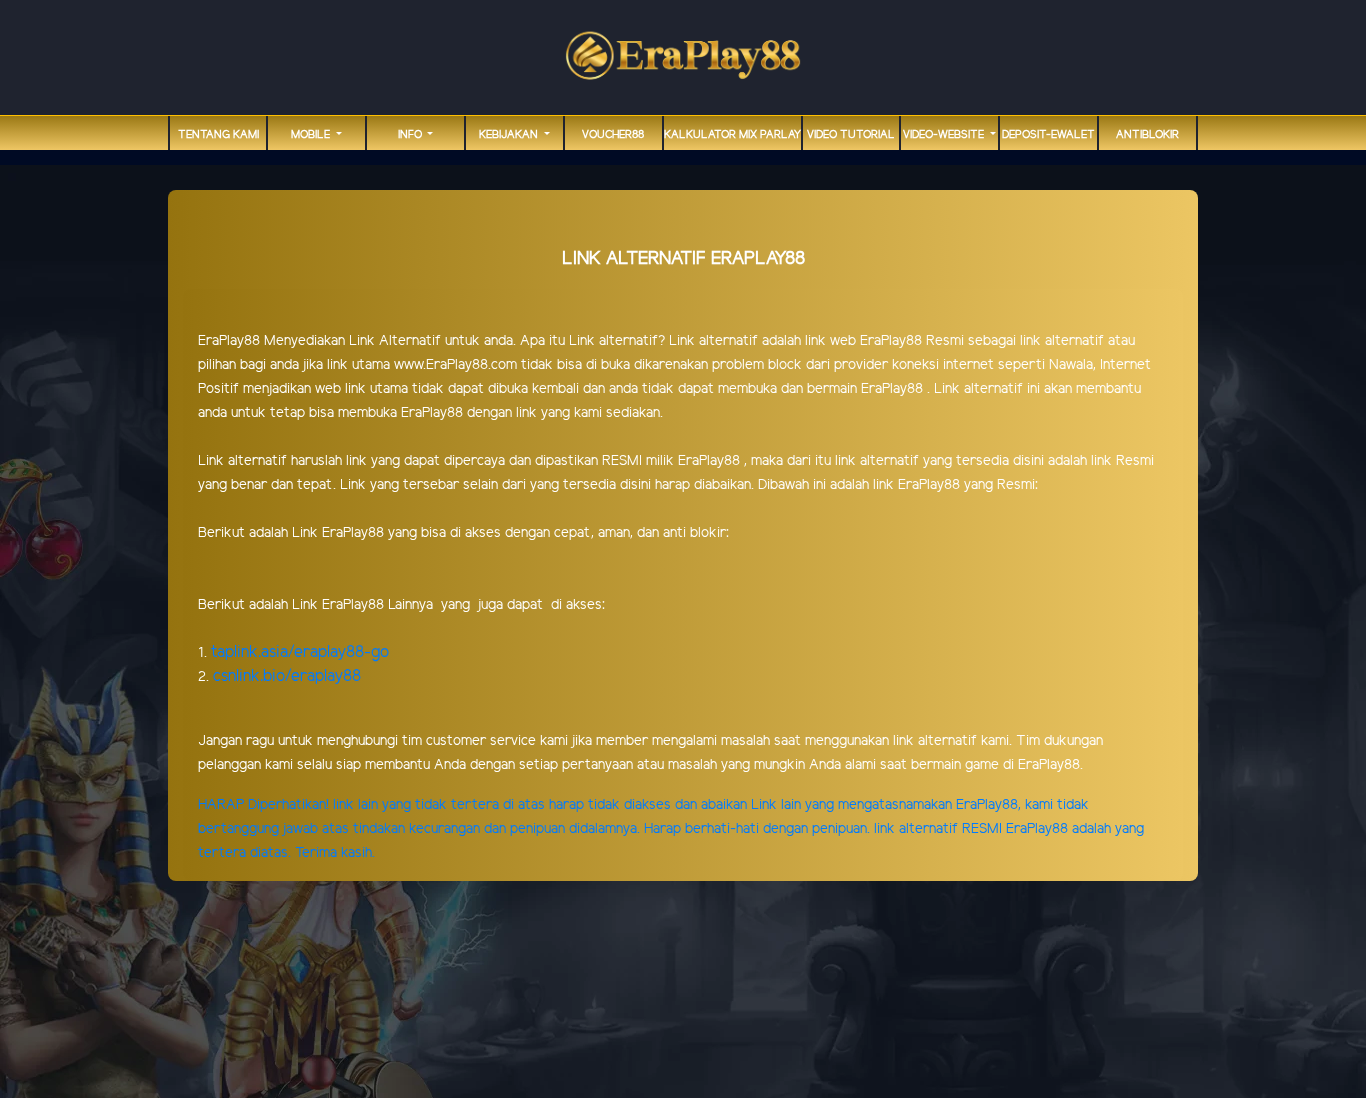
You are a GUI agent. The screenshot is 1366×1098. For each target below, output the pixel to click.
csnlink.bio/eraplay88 (287, 676)
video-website (945, 135)
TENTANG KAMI (218, 135)
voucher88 (613, 135)
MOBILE (312, 135)
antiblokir (1147, 135)
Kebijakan (510, 135)
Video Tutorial (851, 135)
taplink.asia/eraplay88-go (300, 652)
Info (411, 135)
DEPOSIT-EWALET (1048, 135)
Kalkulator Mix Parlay (732, 135)
